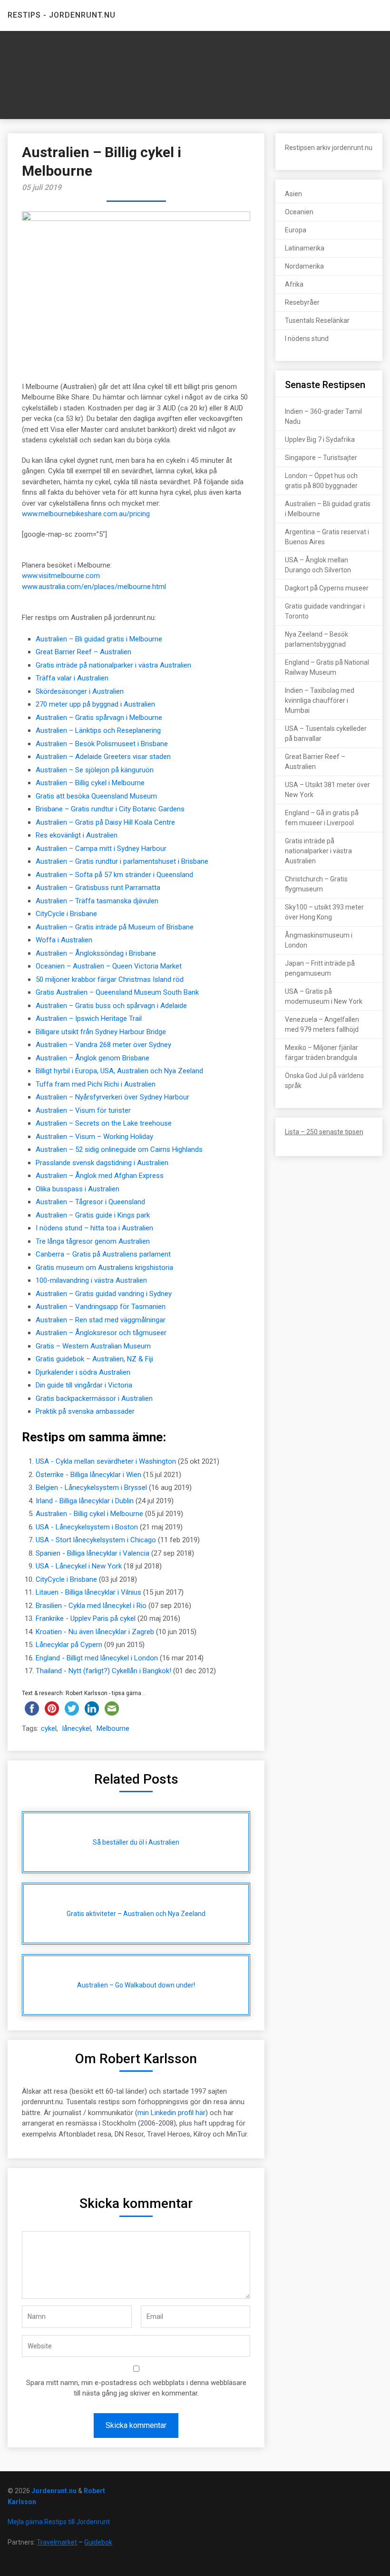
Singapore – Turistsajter (321, 458)
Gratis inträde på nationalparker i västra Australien (113, 665)
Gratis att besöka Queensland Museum (96, 796)
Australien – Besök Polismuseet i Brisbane (102, 744)
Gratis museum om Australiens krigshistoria (104, 1268)
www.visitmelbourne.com (61, 576)
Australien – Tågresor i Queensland (90, 1202)
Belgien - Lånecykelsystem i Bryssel (91, 1488)
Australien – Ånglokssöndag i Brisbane (96, 953)
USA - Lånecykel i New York (79, 1566)
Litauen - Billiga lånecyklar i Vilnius (88, 1592)
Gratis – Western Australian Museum (93, 1346)
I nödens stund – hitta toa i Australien (94, 1228)
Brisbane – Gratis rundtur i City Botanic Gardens (110, 809)
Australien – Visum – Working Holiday (94, 1137)
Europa (296, 230)
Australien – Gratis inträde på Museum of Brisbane (115, 927)
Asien (293, 194)
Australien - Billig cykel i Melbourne (89, 1514)
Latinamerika (305, 248)
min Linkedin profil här (171, 2113)
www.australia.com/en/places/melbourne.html (94, 587)
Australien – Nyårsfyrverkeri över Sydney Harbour (112, 1097)
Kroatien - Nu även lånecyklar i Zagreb (95, 1632)
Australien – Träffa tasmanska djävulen (97, 901)
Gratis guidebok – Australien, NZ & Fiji (94, 1359)
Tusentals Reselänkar (317, 320)
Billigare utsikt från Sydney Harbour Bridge (101, 1032)
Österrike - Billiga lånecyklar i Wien (88, 1475)
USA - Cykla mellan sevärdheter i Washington (106, 1461)
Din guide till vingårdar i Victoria (84, 1385)
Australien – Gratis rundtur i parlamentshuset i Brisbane (122, 861)
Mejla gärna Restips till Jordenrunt (59, 2522)
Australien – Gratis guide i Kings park (93, 1215)
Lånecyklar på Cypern (69, 1645)
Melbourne (113, 1728)
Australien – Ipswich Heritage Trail (89, 1018)
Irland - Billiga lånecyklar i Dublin (85, 1501)
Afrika (294, 284)
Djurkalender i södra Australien (83, 1372)
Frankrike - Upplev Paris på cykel (86, 1618)
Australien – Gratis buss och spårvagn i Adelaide (111, 1006)
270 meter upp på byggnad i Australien (95, 704)
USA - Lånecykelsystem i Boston (87, 1527)
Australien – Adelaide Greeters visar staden (103, 757)
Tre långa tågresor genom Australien (93, 1241)
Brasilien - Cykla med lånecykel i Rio (91, 1606)
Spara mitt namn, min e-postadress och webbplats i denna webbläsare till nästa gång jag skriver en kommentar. (136, 2388)
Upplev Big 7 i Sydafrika (320, 439)
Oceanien (299, 212)
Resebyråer (302, 302)
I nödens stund (307, 339)
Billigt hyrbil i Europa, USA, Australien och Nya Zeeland (119, 1071)
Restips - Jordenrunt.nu (62, 15)
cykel (49, 1728)
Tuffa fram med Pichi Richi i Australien (96, 1084)
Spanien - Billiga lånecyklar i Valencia (93, 1553)
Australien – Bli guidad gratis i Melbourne (99, 639)
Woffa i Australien (64, 940)
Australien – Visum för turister (83, 1110)
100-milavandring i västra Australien (91, 1280)
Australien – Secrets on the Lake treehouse (104, 1123)
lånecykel (77, 1728)
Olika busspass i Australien (78, 1189)
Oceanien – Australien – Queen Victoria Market (109, 966)
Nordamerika (304, 266)
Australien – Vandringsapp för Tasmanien (101, 1307)
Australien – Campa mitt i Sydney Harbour (101, 849)
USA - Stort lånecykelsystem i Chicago (96, 1540)
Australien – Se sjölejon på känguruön (95, 770)
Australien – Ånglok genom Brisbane (93, 1058)
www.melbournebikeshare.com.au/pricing (86, 514)
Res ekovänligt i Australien (77, 835)
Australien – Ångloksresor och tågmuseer (101, 1333)
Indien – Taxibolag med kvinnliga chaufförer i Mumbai (320, 700)
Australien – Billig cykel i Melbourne (90, 783)
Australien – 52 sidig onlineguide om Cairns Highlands (119, 1149)
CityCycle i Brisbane (66, 914)
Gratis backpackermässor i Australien (94, 1398)
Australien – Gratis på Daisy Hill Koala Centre (105, 822)
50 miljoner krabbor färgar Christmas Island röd (110, 979)
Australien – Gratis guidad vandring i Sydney (104, 1294)
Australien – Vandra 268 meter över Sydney (103, 1045)
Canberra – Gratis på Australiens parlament (103, 1254)
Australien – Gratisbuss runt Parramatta (98, 888)
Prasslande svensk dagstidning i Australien (102, 1163)
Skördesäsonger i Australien (80, 691)
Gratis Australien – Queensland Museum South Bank (117, 992)
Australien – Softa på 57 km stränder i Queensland (114, 875)
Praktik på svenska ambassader (85, 1411)
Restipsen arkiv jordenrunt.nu (329, 148)
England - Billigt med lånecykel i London (97, 1658)
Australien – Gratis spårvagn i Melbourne (99, 718)
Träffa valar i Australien (72, 678)
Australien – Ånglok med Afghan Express (100, 1176)
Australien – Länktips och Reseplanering (98, 730)
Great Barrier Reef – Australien (83, 652)
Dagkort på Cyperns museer (327, 588)
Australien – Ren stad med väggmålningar (101, 1320)
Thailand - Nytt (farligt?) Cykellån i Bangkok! (103, 1671)
